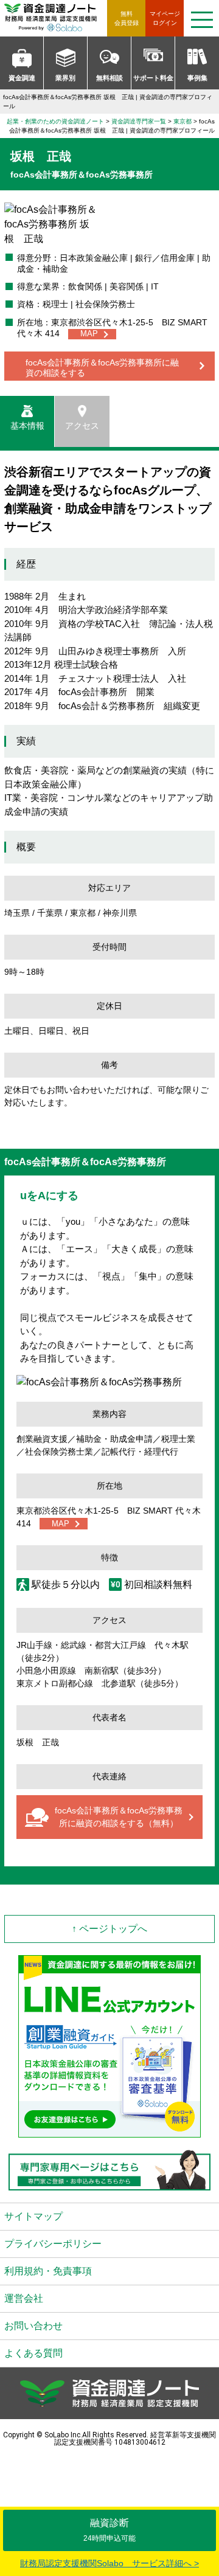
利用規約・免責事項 (48, 2271)
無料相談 (109, 78)
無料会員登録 (127, 18)
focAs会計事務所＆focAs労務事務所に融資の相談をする (102, 368)
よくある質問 (33, 2353)
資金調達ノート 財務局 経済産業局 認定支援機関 (56, 18)
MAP (89, 334)
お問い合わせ (33, 2326)
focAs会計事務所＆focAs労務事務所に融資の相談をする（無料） (119, 1817)
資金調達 (22, 78)
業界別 (65, 78)
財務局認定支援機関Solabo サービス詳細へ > (109, 2563)
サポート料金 (153, 78)
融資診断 (109, 2530)
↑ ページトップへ (109, 1929)
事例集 (197, 78)
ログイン (165, 18)
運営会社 (24, 2298)
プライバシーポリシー (53, 2244)
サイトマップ (33, 2216)
